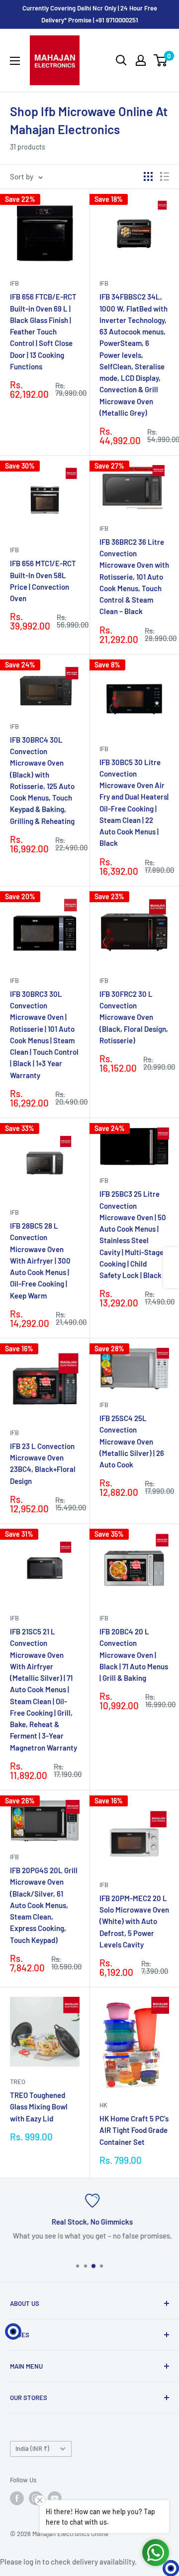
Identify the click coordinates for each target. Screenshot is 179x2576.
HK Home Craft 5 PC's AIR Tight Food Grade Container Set (134, 2130)
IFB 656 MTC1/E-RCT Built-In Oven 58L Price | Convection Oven (43, 581)
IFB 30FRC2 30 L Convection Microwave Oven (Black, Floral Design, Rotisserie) (134, 1017)
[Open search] (121, 60)
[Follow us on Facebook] (17, 2498)
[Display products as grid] (148, 176)
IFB (14, 283)
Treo (18, 2082)
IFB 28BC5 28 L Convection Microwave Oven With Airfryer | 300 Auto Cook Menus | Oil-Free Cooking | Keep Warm (40, 1261)
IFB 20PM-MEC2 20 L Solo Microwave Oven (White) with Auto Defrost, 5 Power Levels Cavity (134, 1921)
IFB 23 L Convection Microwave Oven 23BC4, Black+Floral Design (43, 1463)
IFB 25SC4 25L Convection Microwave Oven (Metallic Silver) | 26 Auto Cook (132, 1441)
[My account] (141, 60)
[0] (161, 60)
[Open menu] (15, 61)
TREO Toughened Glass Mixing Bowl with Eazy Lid (39, 2107)
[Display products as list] (165, 176)
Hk (103, 2105)
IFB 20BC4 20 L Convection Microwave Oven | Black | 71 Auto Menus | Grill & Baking (134, 1655)
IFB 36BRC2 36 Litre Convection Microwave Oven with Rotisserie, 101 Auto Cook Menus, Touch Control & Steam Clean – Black (134, 577)
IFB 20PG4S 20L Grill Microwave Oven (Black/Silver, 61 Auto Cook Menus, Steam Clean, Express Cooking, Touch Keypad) (44, 1905)
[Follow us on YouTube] (55, 2498)
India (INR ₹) (32, 2448)
